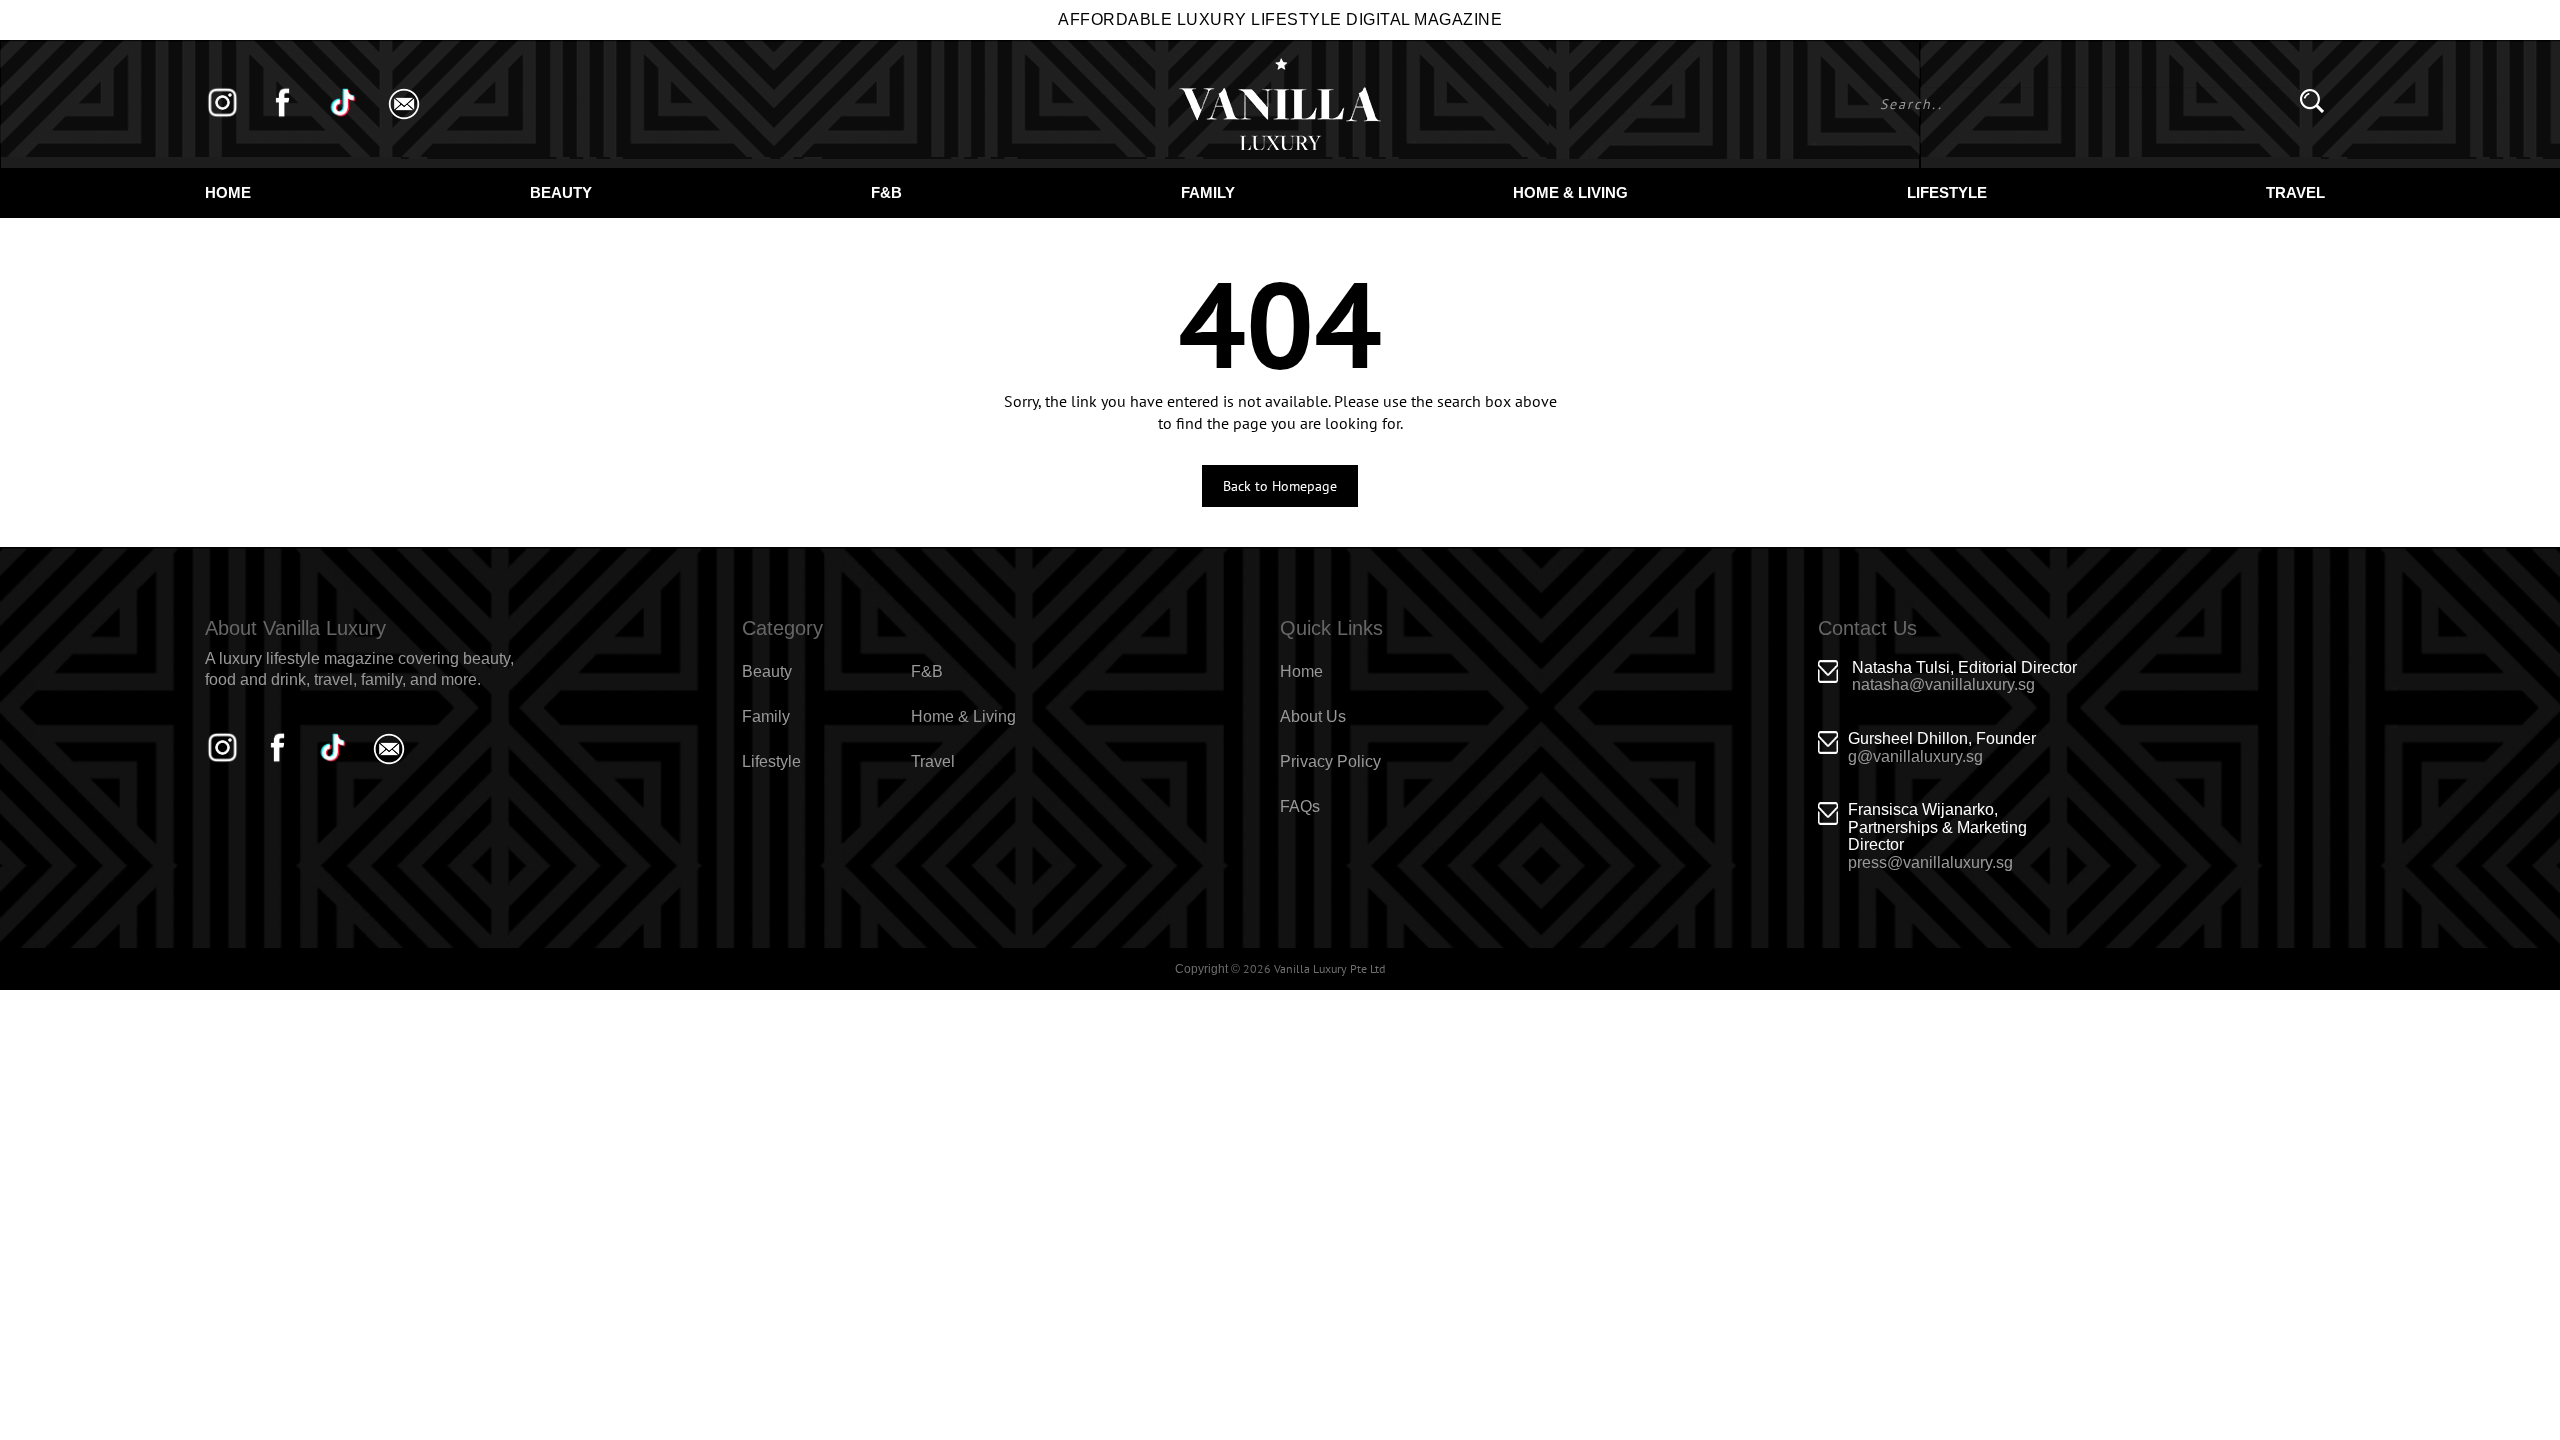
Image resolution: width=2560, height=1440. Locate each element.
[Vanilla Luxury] (1280, 104)
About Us (1313, 716)
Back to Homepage (1280, 486)
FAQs (1300, 806)
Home (228, 192)
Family (1208, 192)
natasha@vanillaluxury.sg (1943, 684)
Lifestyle (1947, 192)
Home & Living (1570, 192)
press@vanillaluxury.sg (1930, 862)
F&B (886, 192)
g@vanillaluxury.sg (1915, 756)
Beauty (561, 192)
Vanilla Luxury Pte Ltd (1329, 968)
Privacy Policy (1330, 761)
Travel (2295, 192)
